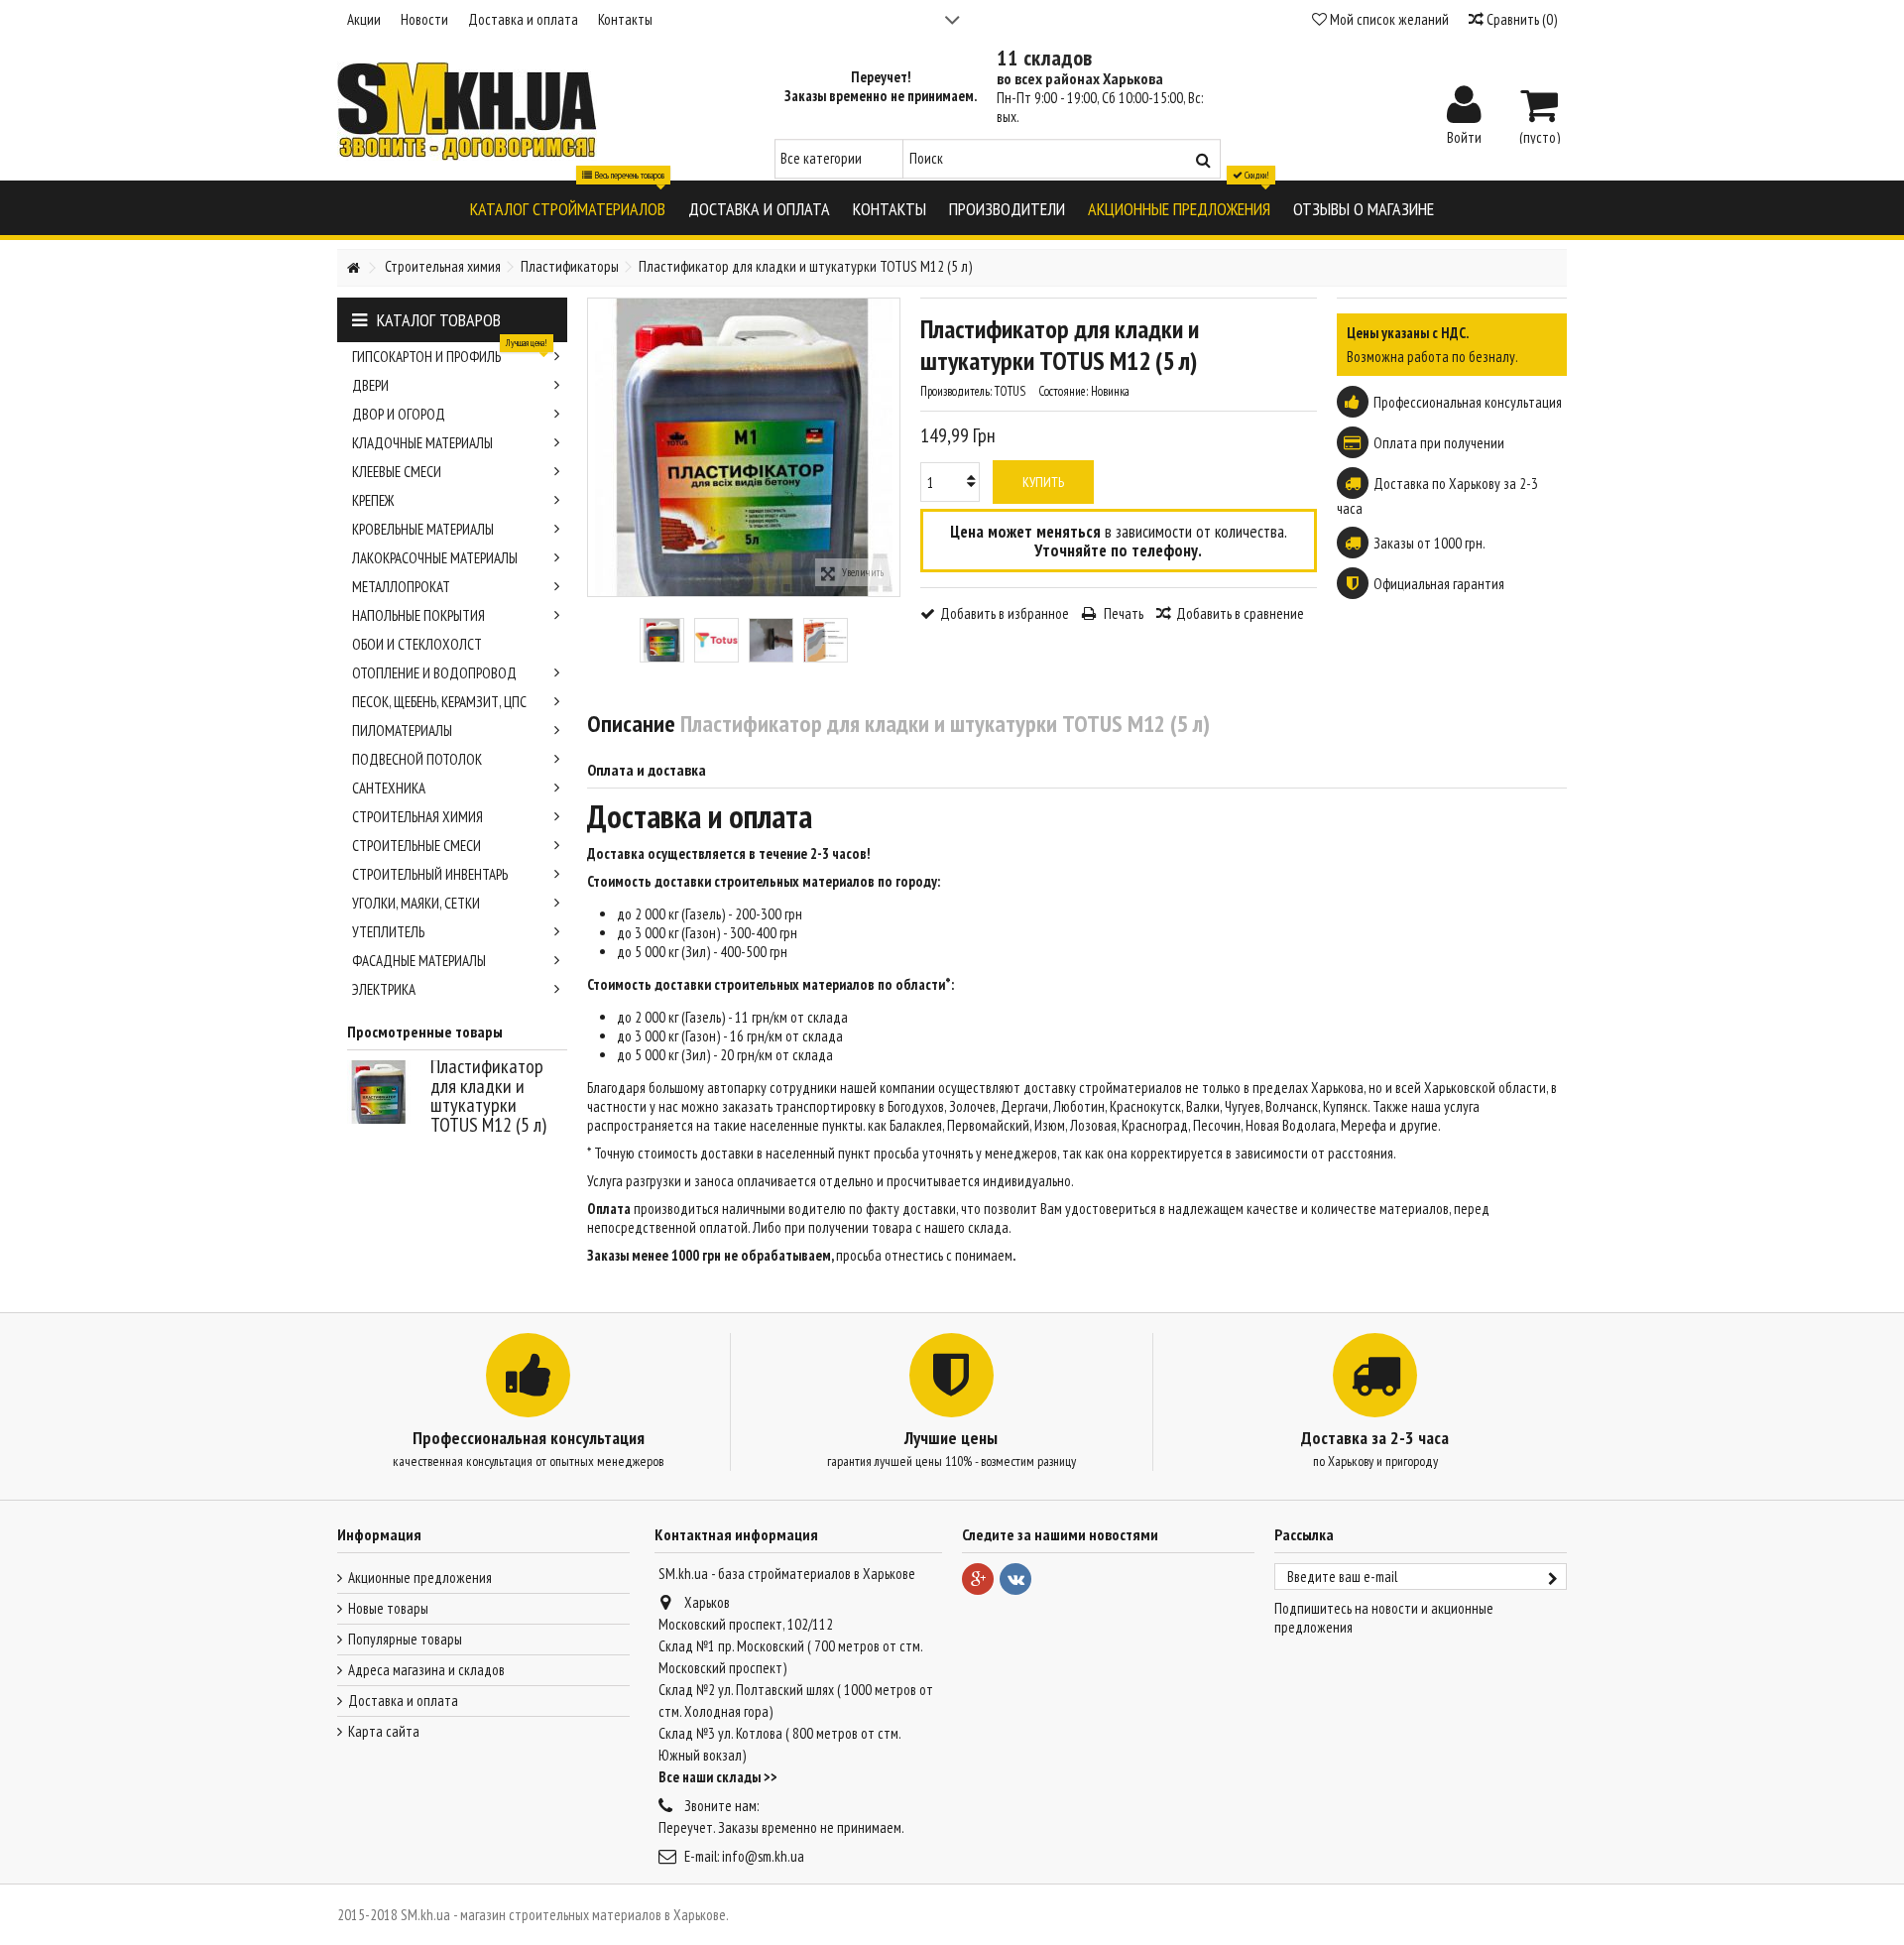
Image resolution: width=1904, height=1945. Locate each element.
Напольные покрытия (418, 615)
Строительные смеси (416, 846)
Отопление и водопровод (434, 673)
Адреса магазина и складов (426, 1670)
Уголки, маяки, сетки (416, 903)
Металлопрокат (401, 587)
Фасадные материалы (419, 961)
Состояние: (1063, 391)
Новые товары (388, 1608)
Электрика (384, 989)
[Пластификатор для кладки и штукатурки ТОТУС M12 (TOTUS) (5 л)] (662, 640)
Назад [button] (598, 447)
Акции (364, 19)
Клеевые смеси (397, 472)
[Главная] (353, 268)
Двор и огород (399, 414)
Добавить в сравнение (1240, 613)
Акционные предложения (420, 1578)
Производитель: (956, 391)
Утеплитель (388, 932)
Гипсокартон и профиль (450, 354)
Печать (1122, 613)
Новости (424, 19)
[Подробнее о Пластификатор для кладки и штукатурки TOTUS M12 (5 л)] (384, 1092)
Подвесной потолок (417, 759)
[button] (568, 208)
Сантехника (389, 788)
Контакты (625, 19)
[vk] (1015, 1579)
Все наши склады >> (718, 1777)
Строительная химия (417, 817)
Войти (1464, 136)
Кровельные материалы (423, 529)
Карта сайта (384, 1731)
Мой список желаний (1388, 19)
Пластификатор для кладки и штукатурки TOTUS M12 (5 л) (488, 1095)
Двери (370, 385)
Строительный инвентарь (430, 874)
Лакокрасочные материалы (435, 558)
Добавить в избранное (1005, 613)
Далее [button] (890, 447)
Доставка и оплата (523, 19)
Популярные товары (405, 1639)
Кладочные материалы (422, 443)
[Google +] (978, 1579)
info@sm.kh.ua (763, 1856)
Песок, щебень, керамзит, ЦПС (439, 702)
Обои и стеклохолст (417, 644)
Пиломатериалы (402, 730)
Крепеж (373, 500)
